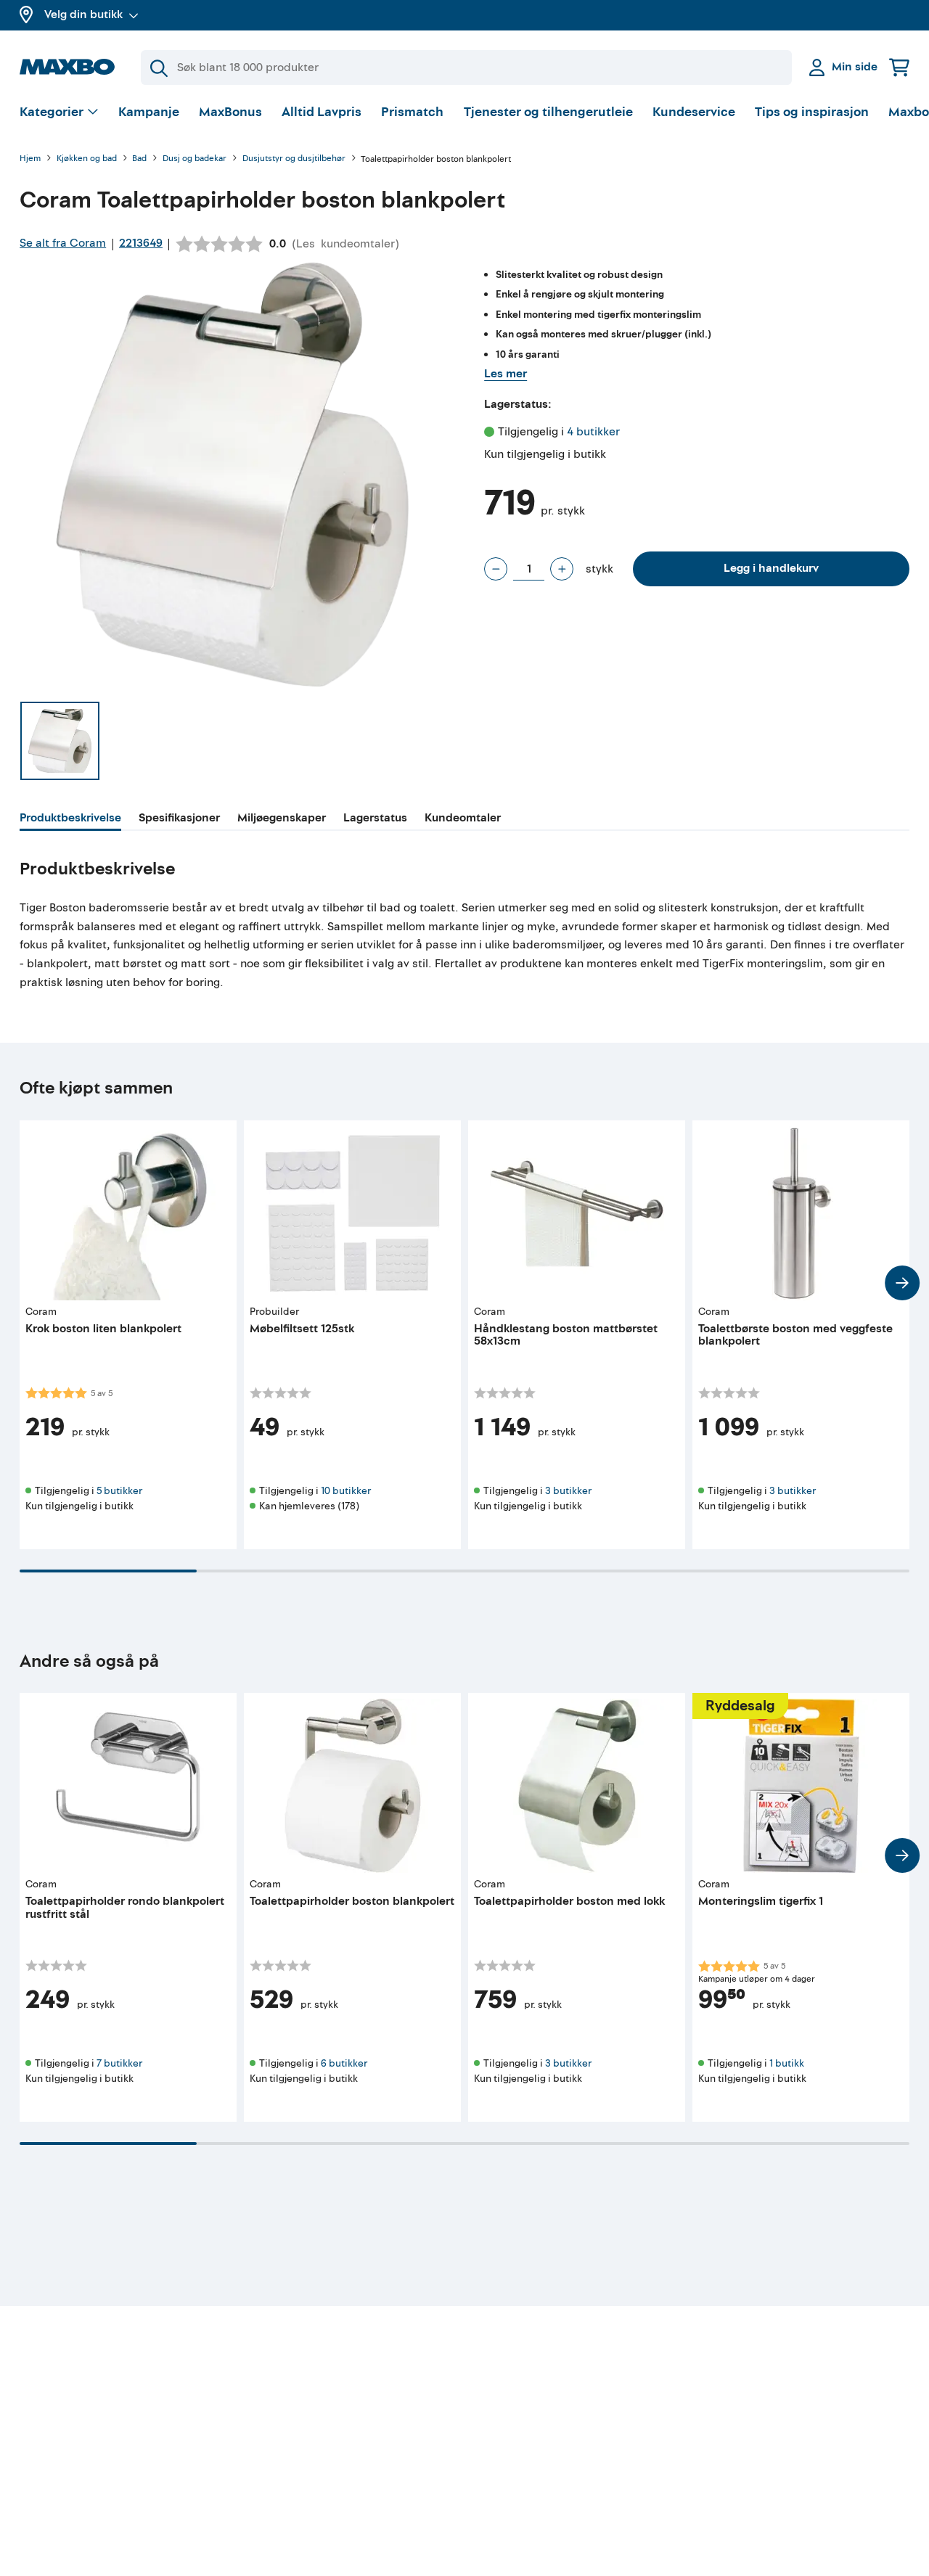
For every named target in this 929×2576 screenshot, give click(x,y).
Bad (139, 159)
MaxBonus (230, 112)
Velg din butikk (83, 15)
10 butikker (346, 1491)
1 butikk (787, 2063)
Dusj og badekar (195, 159)
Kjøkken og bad (87, 159)
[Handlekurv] (899, 67)
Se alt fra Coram (63, 243)
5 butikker (119, 1491)
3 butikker (568, 1491)
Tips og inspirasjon (812, 112)
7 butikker (119, 2063)
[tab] (70, 820)
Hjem (30, 159)
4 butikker (593, 432)
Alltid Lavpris (322, 112)
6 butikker (344, 2063)
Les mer (506, 374)
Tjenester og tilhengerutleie (548, 112)
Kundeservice (694, 112)
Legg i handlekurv (771, 568)
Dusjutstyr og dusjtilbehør (294, 159)
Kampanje (149, 112)
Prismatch (412, 112)
